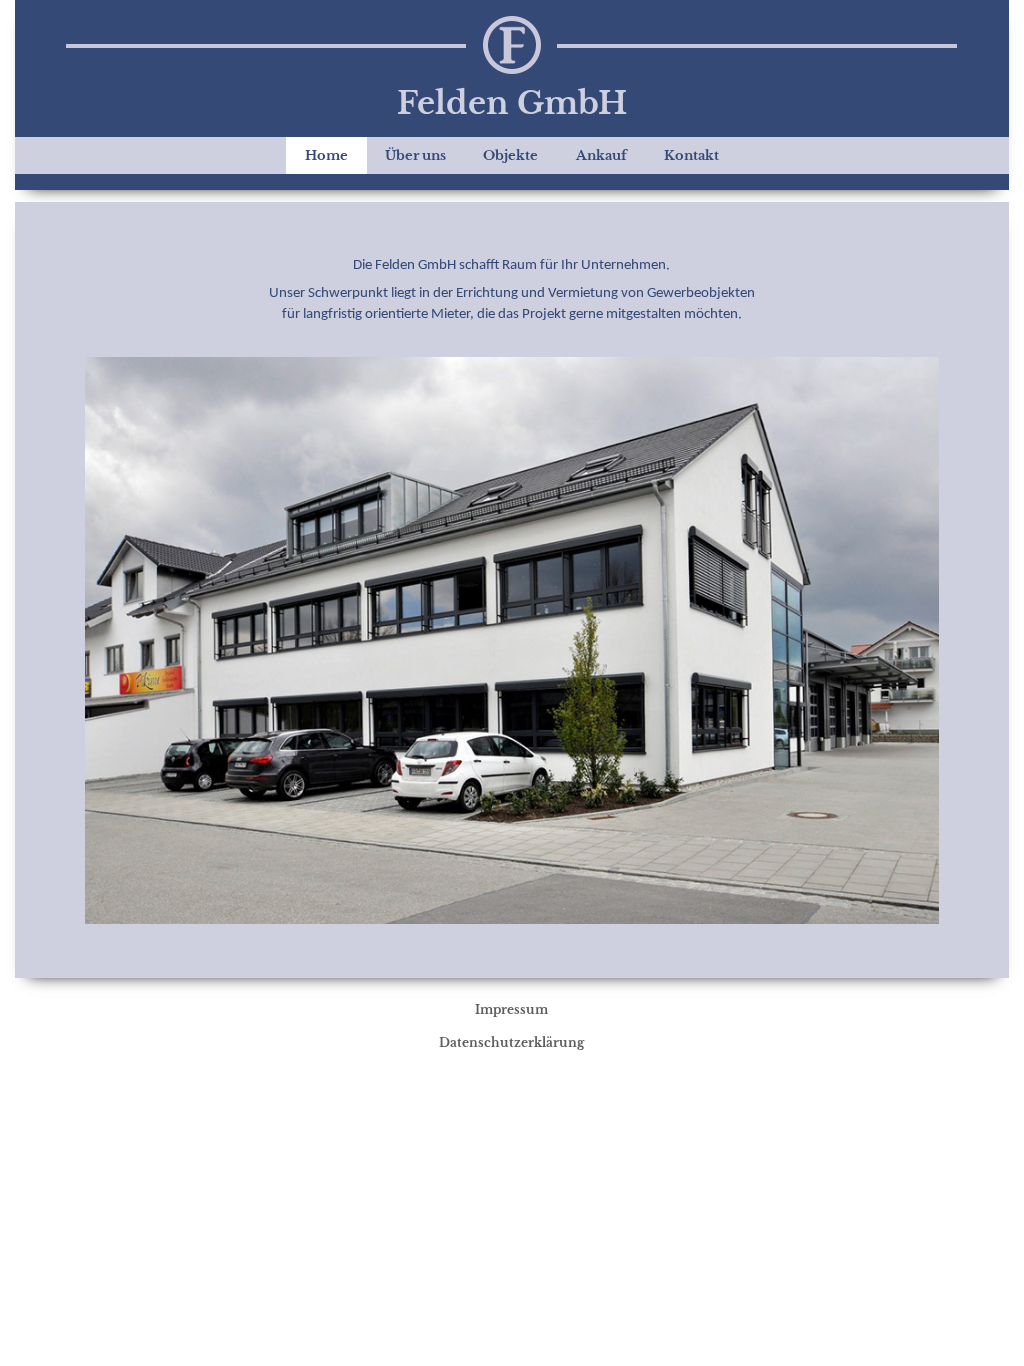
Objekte (510, 155)
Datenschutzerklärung (511, 1042)
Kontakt (691, 155)
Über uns (415, 155)
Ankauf (601, 155)
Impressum (511, 1009)
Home (326, 155)
